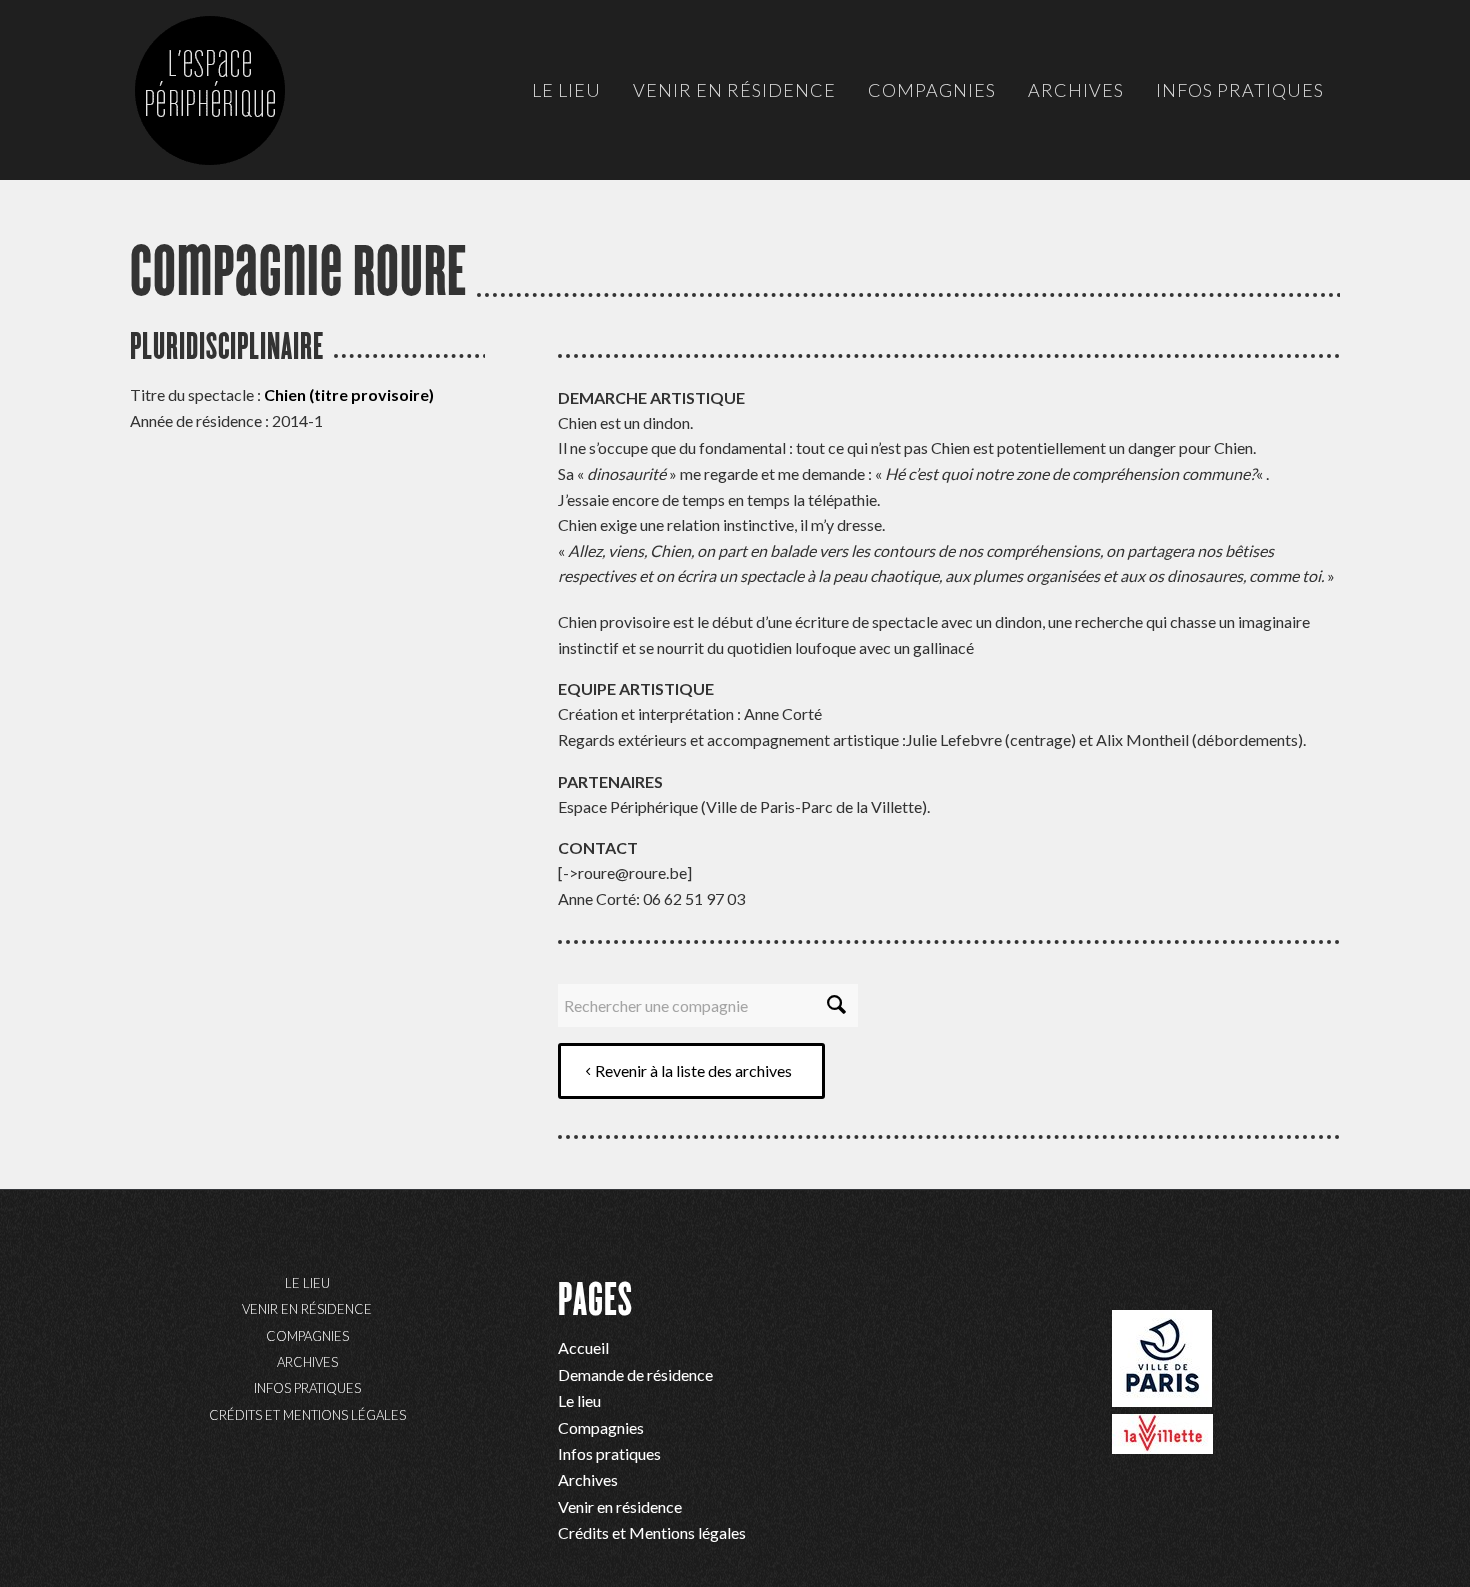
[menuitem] (566, 90)
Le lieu (307, 1283)
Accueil (583, 1347)
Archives (307, 1362)
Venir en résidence (307, 1309)
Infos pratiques (307, 1388)
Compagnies (307, 1336)
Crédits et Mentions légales (307, 1415)
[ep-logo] (230, 110)
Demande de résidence (635, 1374)
